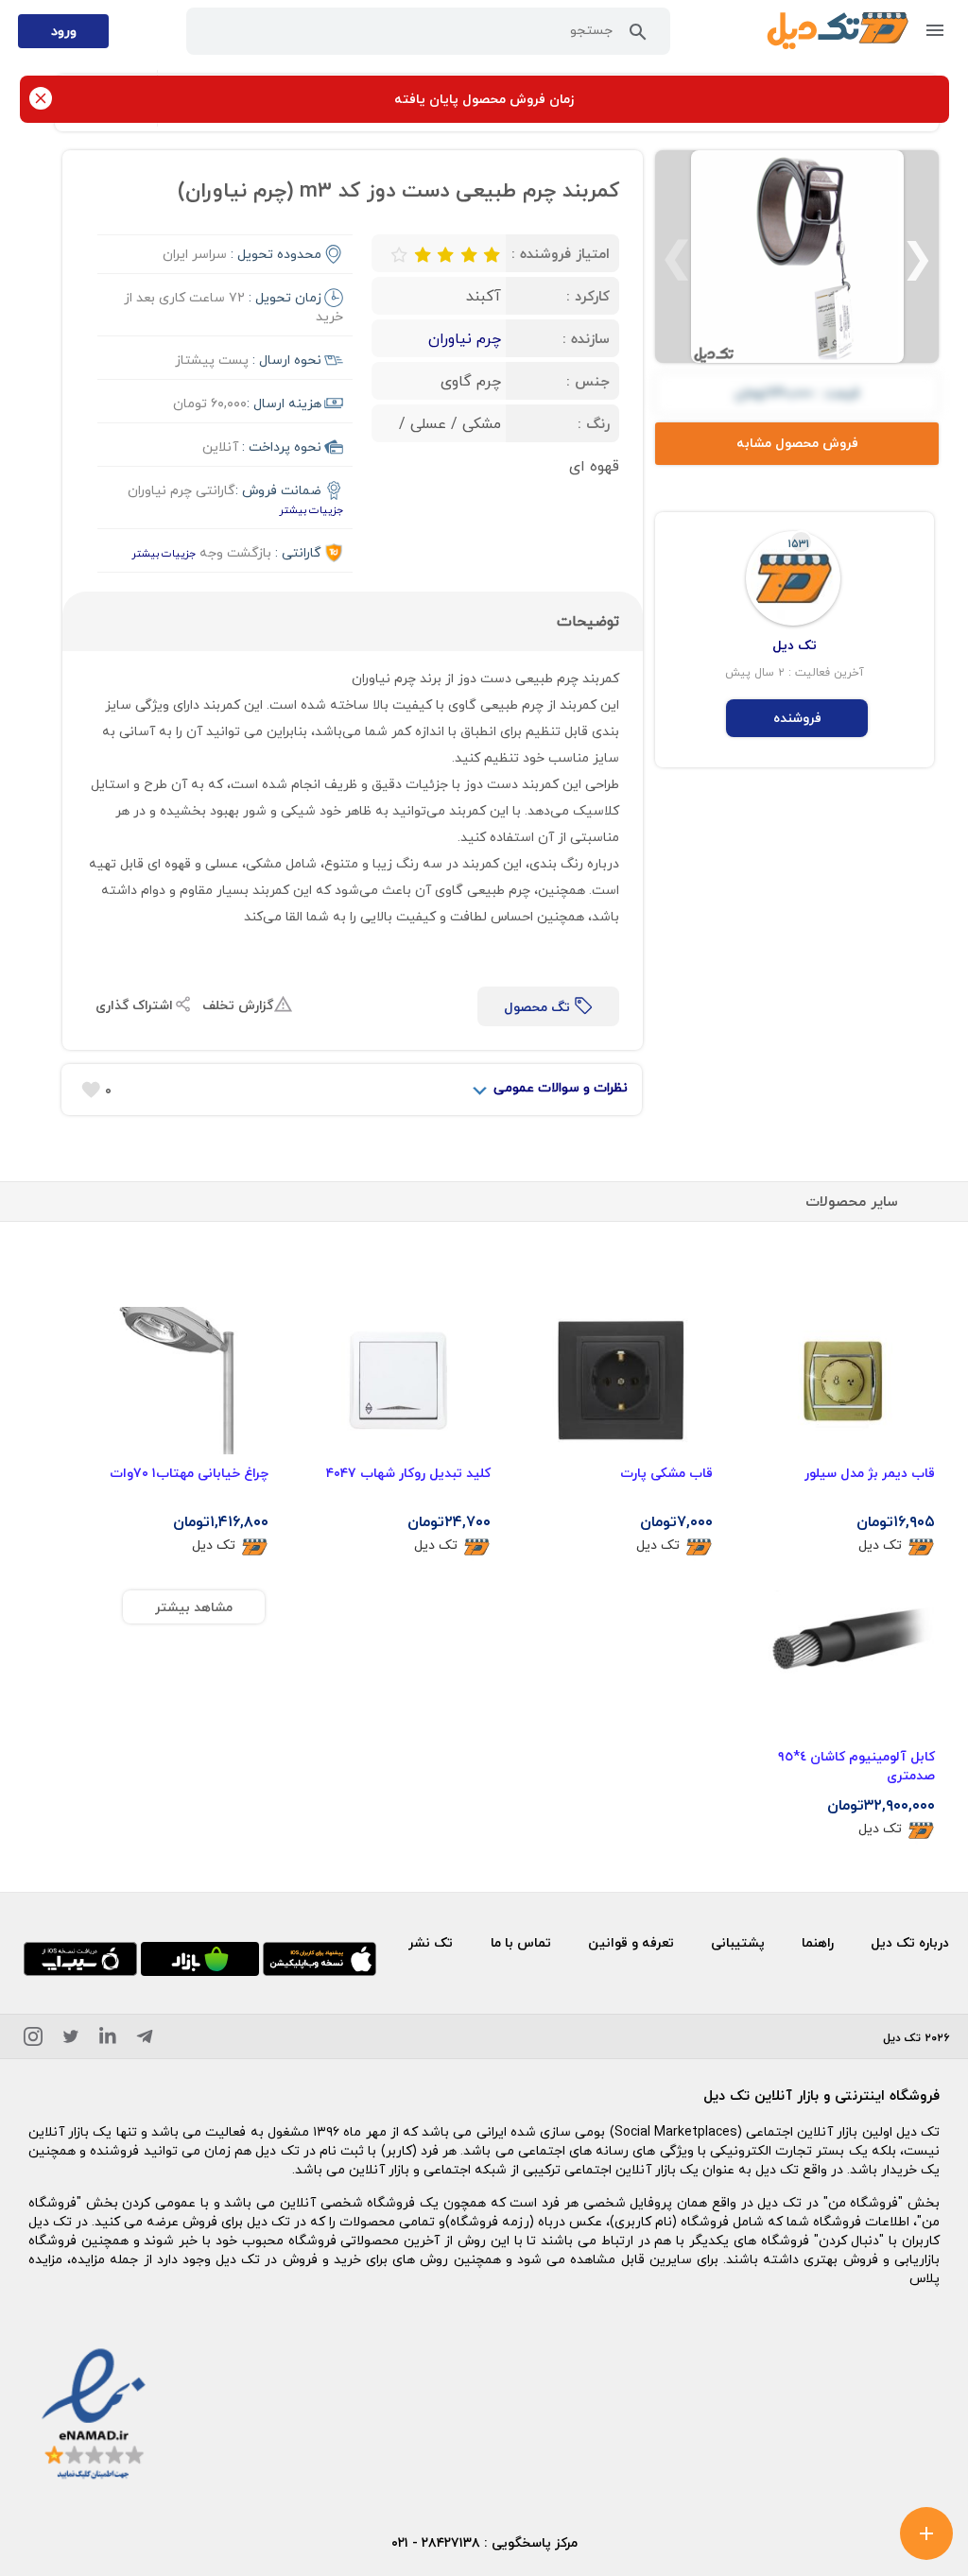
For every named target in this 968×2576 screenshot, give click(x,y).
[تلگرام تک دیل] (145, 2040)
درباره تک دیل (910, 1942)
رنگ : (594, 423)
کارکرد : (588, 296)
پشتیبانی (738, 1942)
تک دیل (880, 1546)
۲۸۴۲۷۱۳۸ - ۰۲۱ (436, 2542)
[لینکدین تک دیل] (108, 2040)
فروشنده (797, 718)
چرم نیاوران (465, 338)
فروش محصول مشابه (797, 443)
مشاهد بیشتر (194, 1607)
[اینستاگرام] (33, 2040)
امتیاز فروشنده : (561, 253)
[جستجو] (638, 36)
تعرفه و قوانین (631, 1942)
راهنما (818, 1942)
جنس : (588, 381)
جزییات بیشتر (311, 510)
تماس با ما (521, 1942)
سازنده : (586, 338)
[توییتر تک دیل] (71, 2040)
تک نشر (431, 1942)
